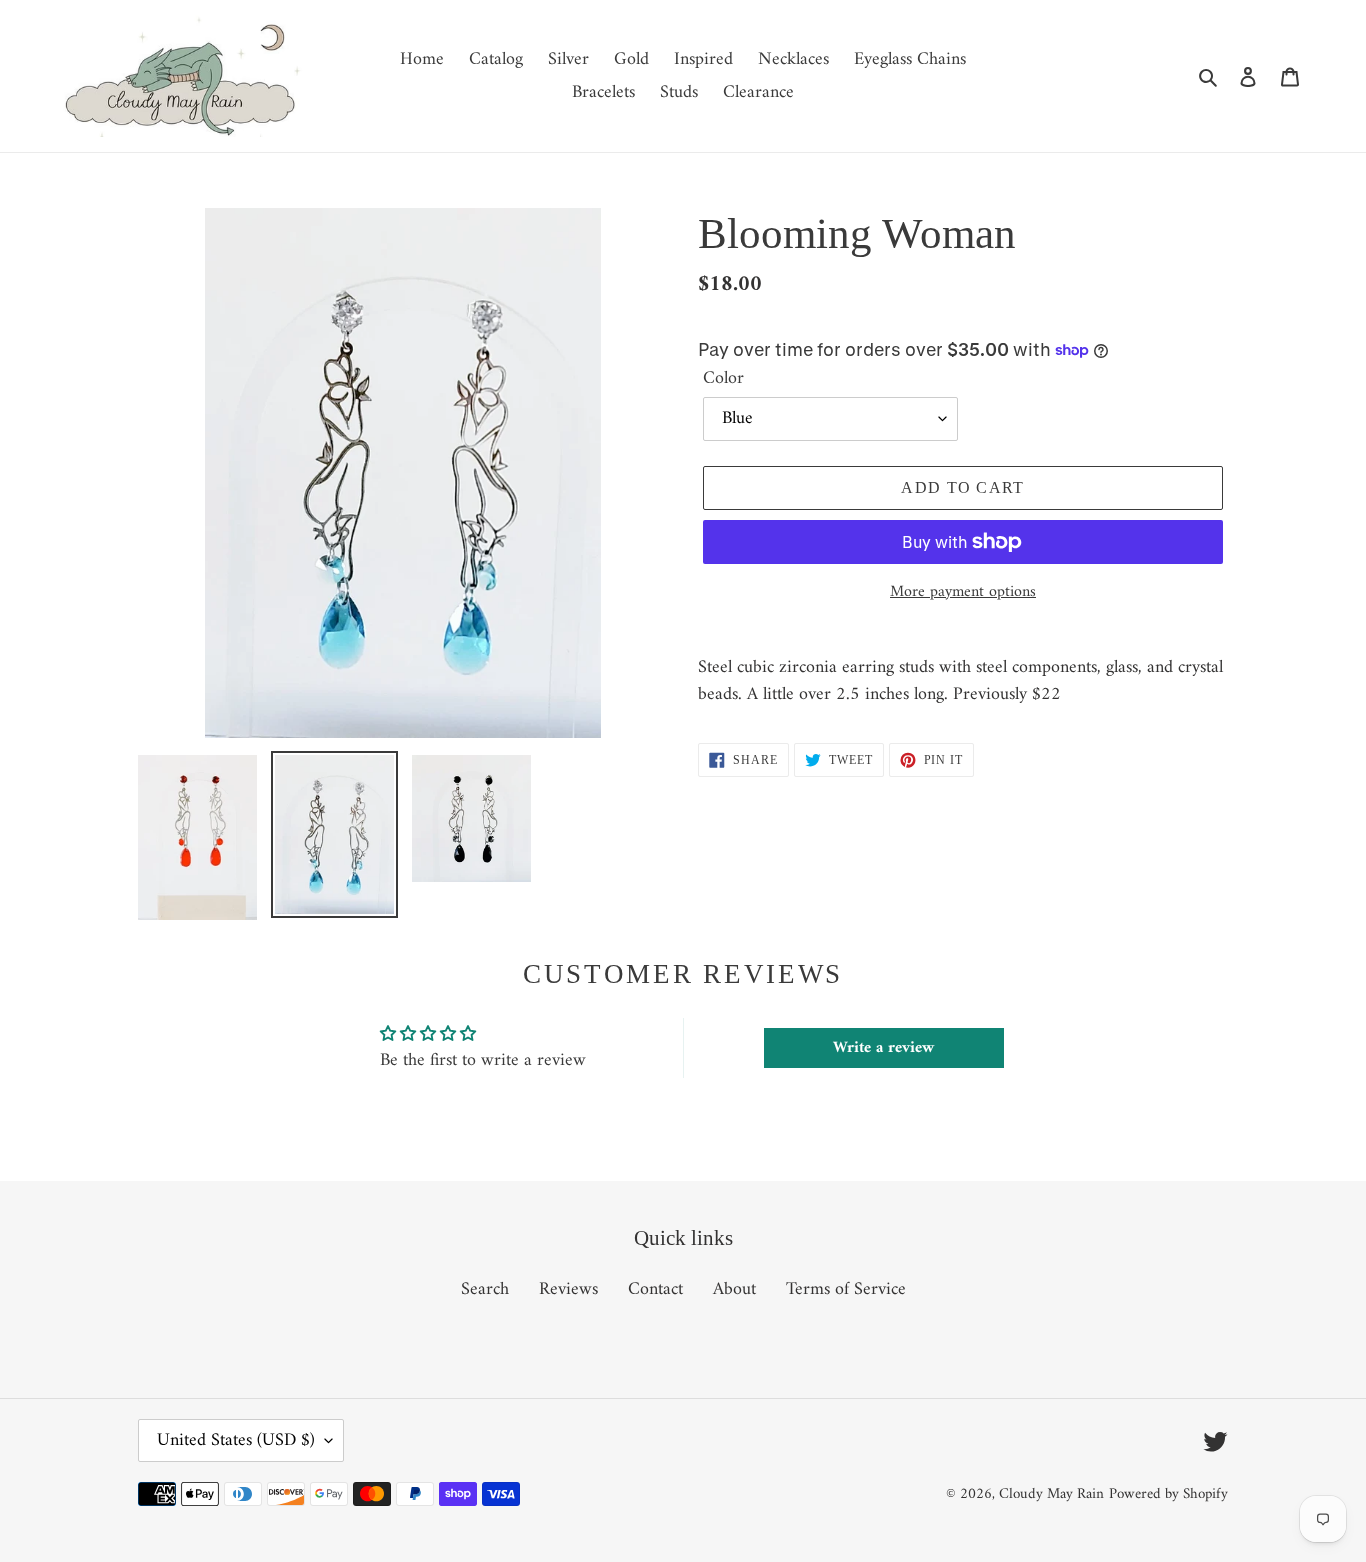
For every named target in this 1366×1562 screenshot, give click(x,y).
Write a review (883, 1048)
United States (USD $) (236, 1440)
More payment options (963, 592)
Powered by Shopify (1168, 1494)
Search (485, 1289)
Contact (655, 1289)
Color (723, 378)
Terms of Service (846, 1289)
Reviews (568, 1289)
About (734, 1289)
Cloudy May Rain (1051, 1494)
